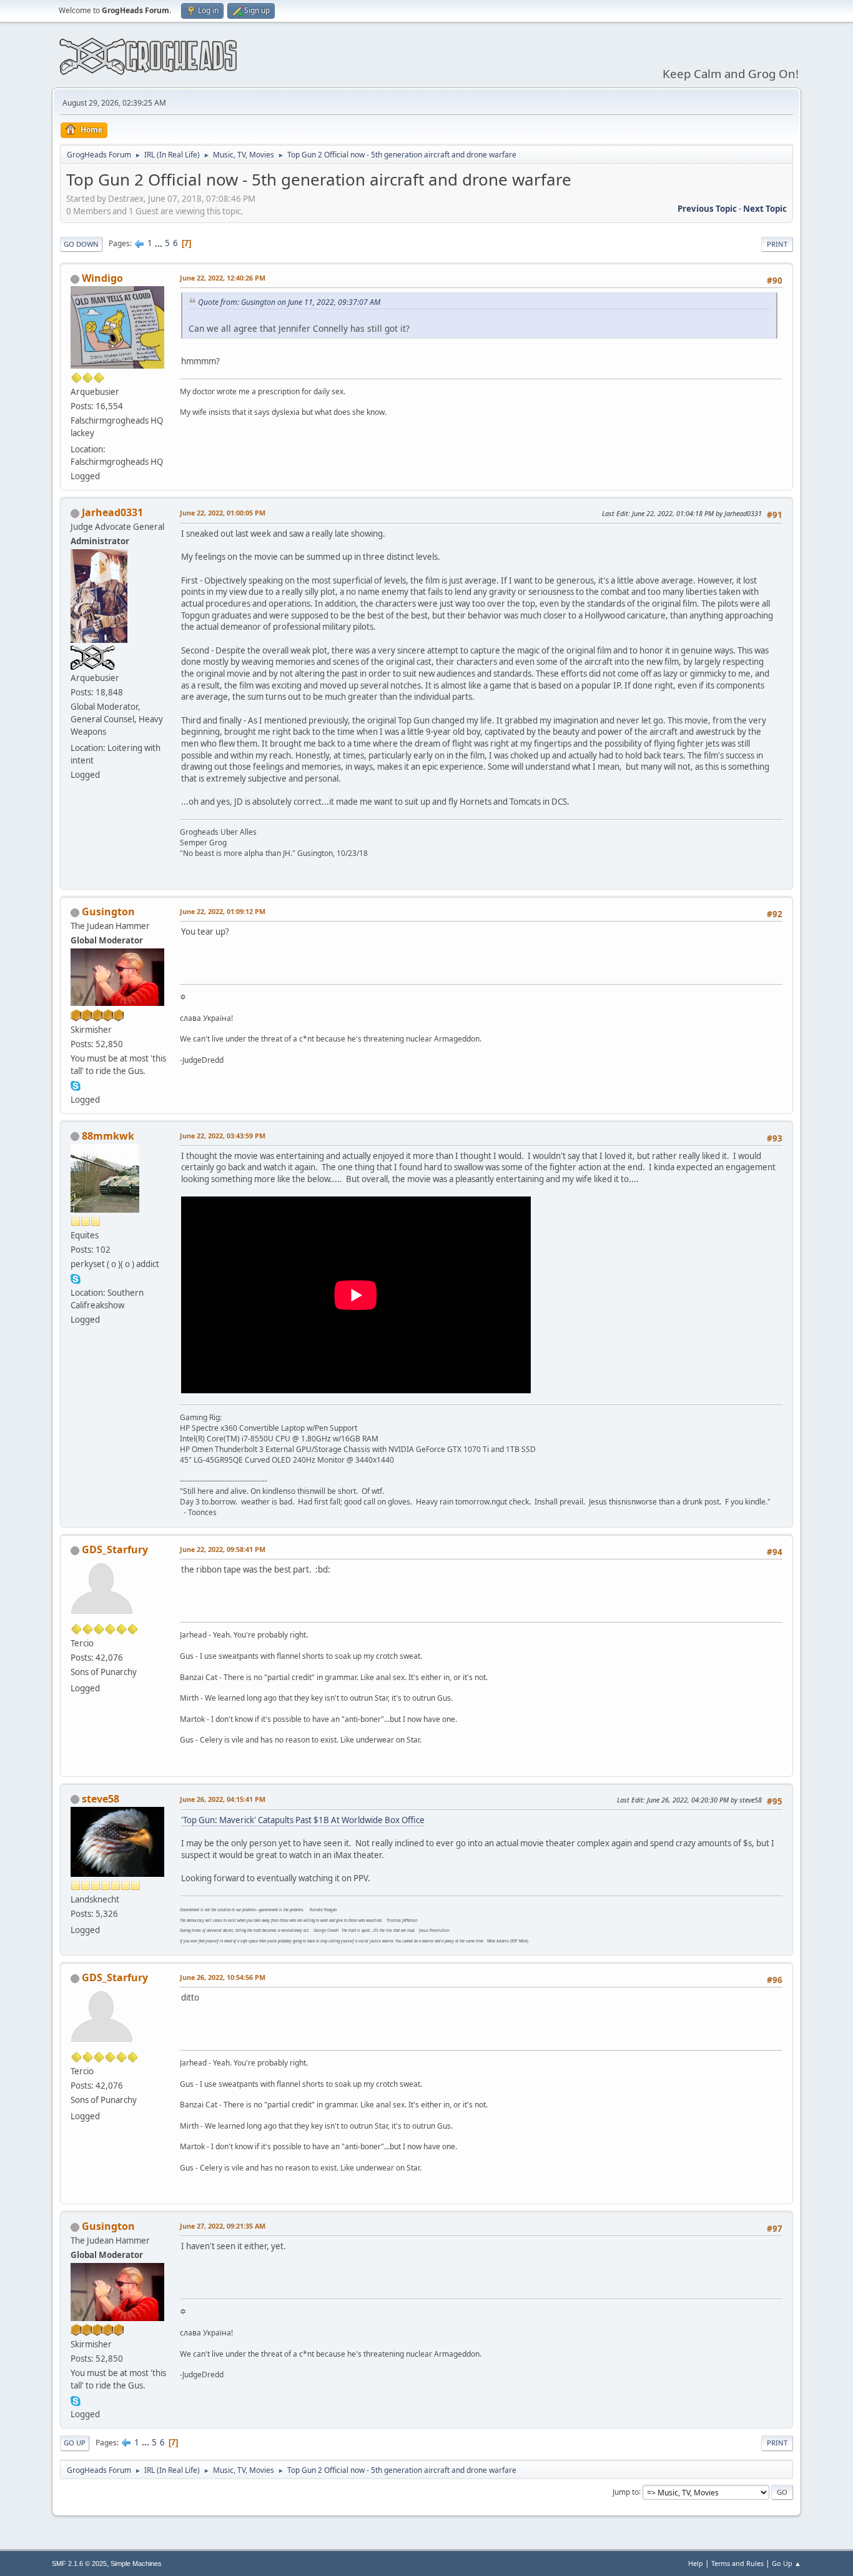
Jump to (626, 2491)
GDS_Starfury (115, 1549)
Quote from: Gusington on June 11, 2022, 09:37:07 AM (289, 302)
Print (777, 244)
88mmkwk (108, 1136)
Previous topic (707, 209)
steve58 (101, 1799)
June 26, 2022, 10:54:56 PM (223, 1977)
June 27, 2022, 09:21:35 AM (223, 2226)
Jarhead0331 (112, 512)
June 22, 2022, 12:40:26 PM (223, 278)
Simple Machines (136, 2564)
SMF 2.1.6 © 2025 (79, 2564)
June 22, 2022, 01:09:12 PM (223, 911)
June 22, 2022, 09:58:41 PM (223, 1549)
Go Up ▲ (786, 2563)
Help (696, 2563)
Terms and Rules (737, 2563)
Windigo (102, 278)
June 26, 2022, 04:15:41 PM (223, 1799)
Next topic (765, 209)
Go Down (81, 244)
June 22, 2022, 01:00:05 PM (223, 513)
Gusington (108, 912)
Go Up (75, 2443)
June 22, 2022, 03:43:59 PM (223, 1136)
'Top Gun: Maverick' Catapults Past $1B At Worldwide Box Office (303, 1820)
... (160, 243)
